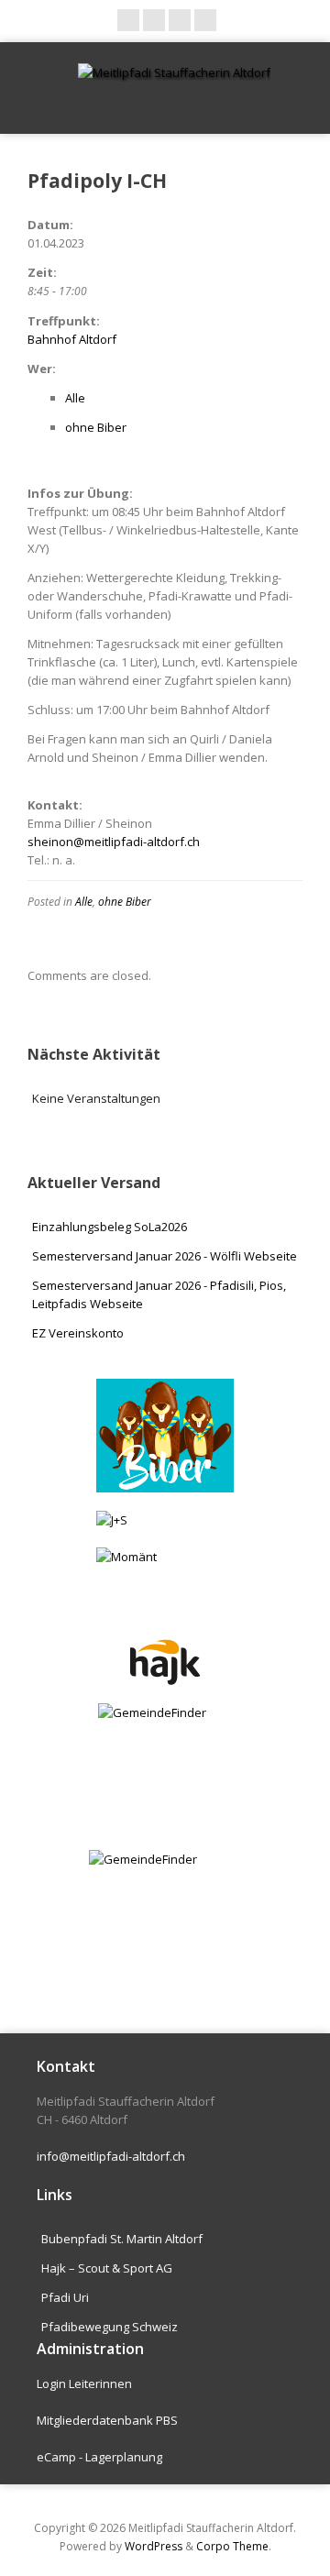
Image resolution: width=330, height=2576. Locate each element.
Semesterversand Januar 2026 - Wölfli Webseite (165, 1256)
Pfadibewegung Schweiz (110, 2327)
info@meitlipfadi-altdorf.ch (111, 2156)
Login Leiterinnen (84, 2383)
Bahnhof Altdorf (72, 339)
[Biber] (165, 1436)
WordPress (154, 2546)
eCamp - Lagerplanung (99, 2457)
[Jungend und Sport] (165, 1520)
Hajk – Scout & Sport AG (107, 2268)
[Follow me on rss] (180, 20)
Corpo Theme (232, 2546)
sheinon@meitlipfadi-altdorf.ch (114, 842)
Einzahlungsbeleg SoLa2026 (110, 1227)
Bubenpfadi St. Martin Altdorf (122, 2239)
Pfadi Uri (65, 2297)
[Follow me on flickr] (205, 20)
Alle (75, 398)
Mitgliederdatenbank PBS (107, 2420)
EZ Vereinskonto (78, 1333)
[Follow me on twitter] (154, 20)
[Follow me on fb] (128, 20)
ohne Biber (96, 427)
